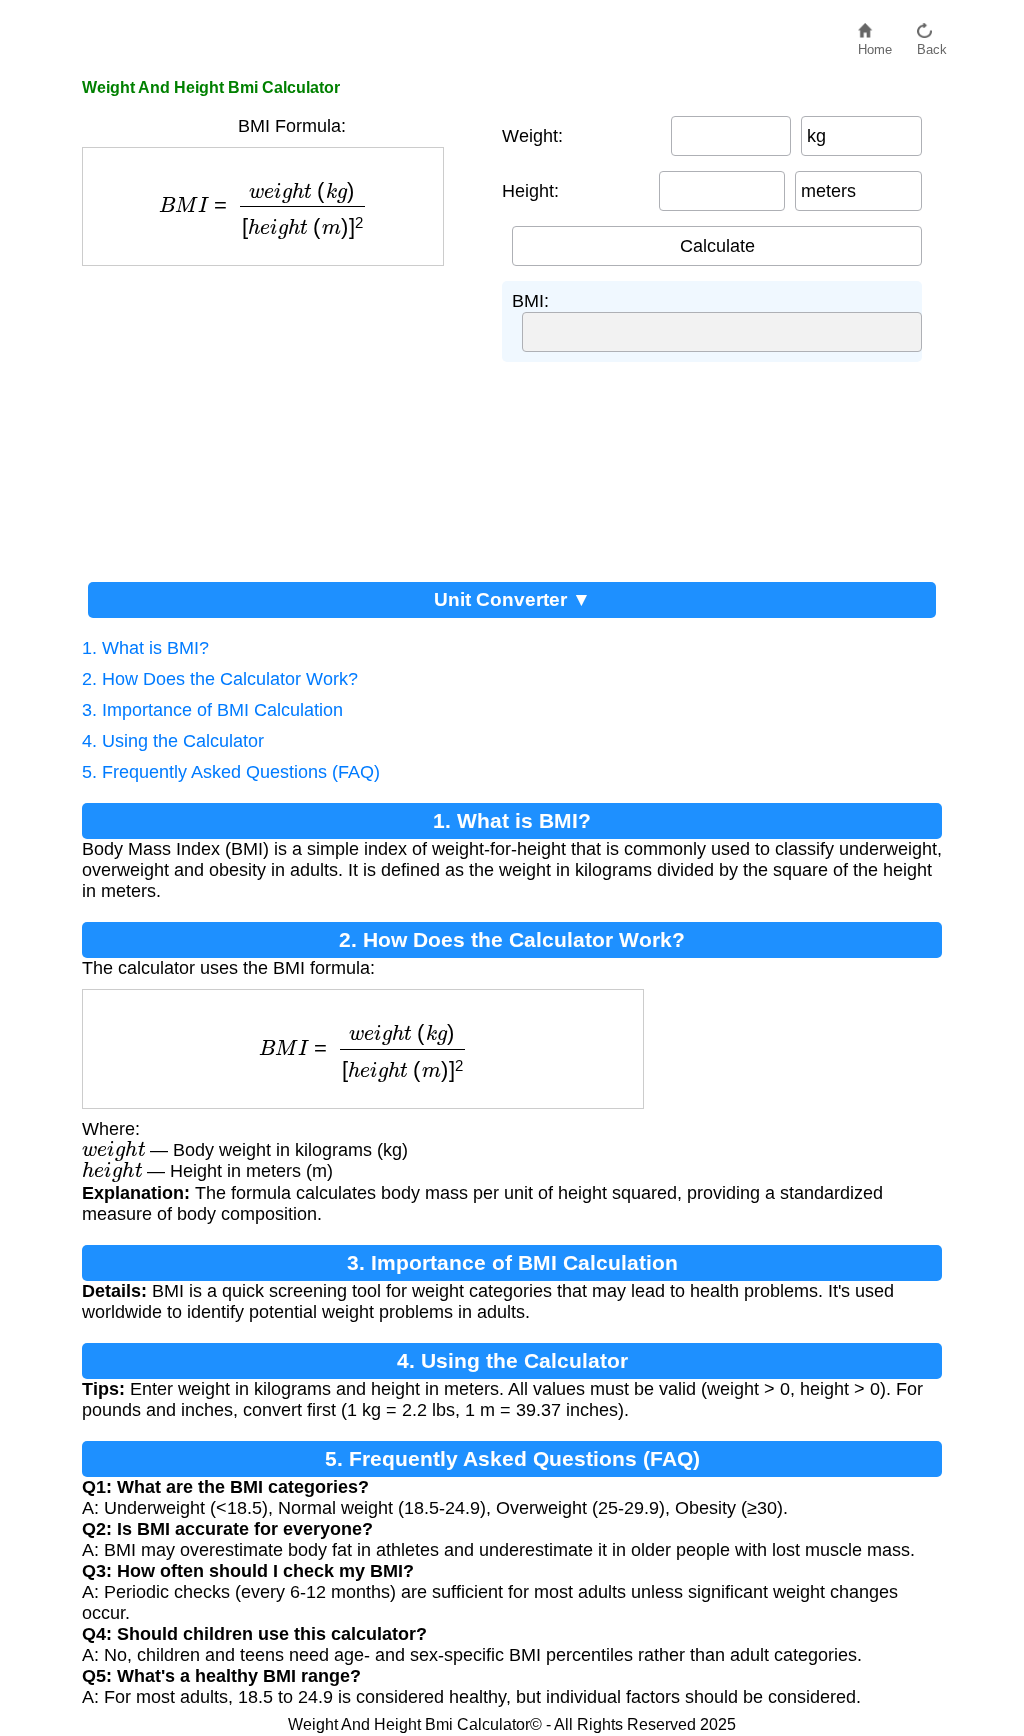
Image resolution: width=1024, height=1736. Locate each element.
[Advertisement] (282, 416)
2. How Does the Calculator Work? (220, 679)
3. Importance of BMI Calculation (212, 710)
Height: (530, 191)
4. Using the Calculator (173, 741)
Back (932, 44)
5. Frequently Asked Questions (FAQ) (231, 772)
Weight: (532, 136)
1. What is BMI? (145, 648)
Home (875, 44)
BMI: (530, 301)
